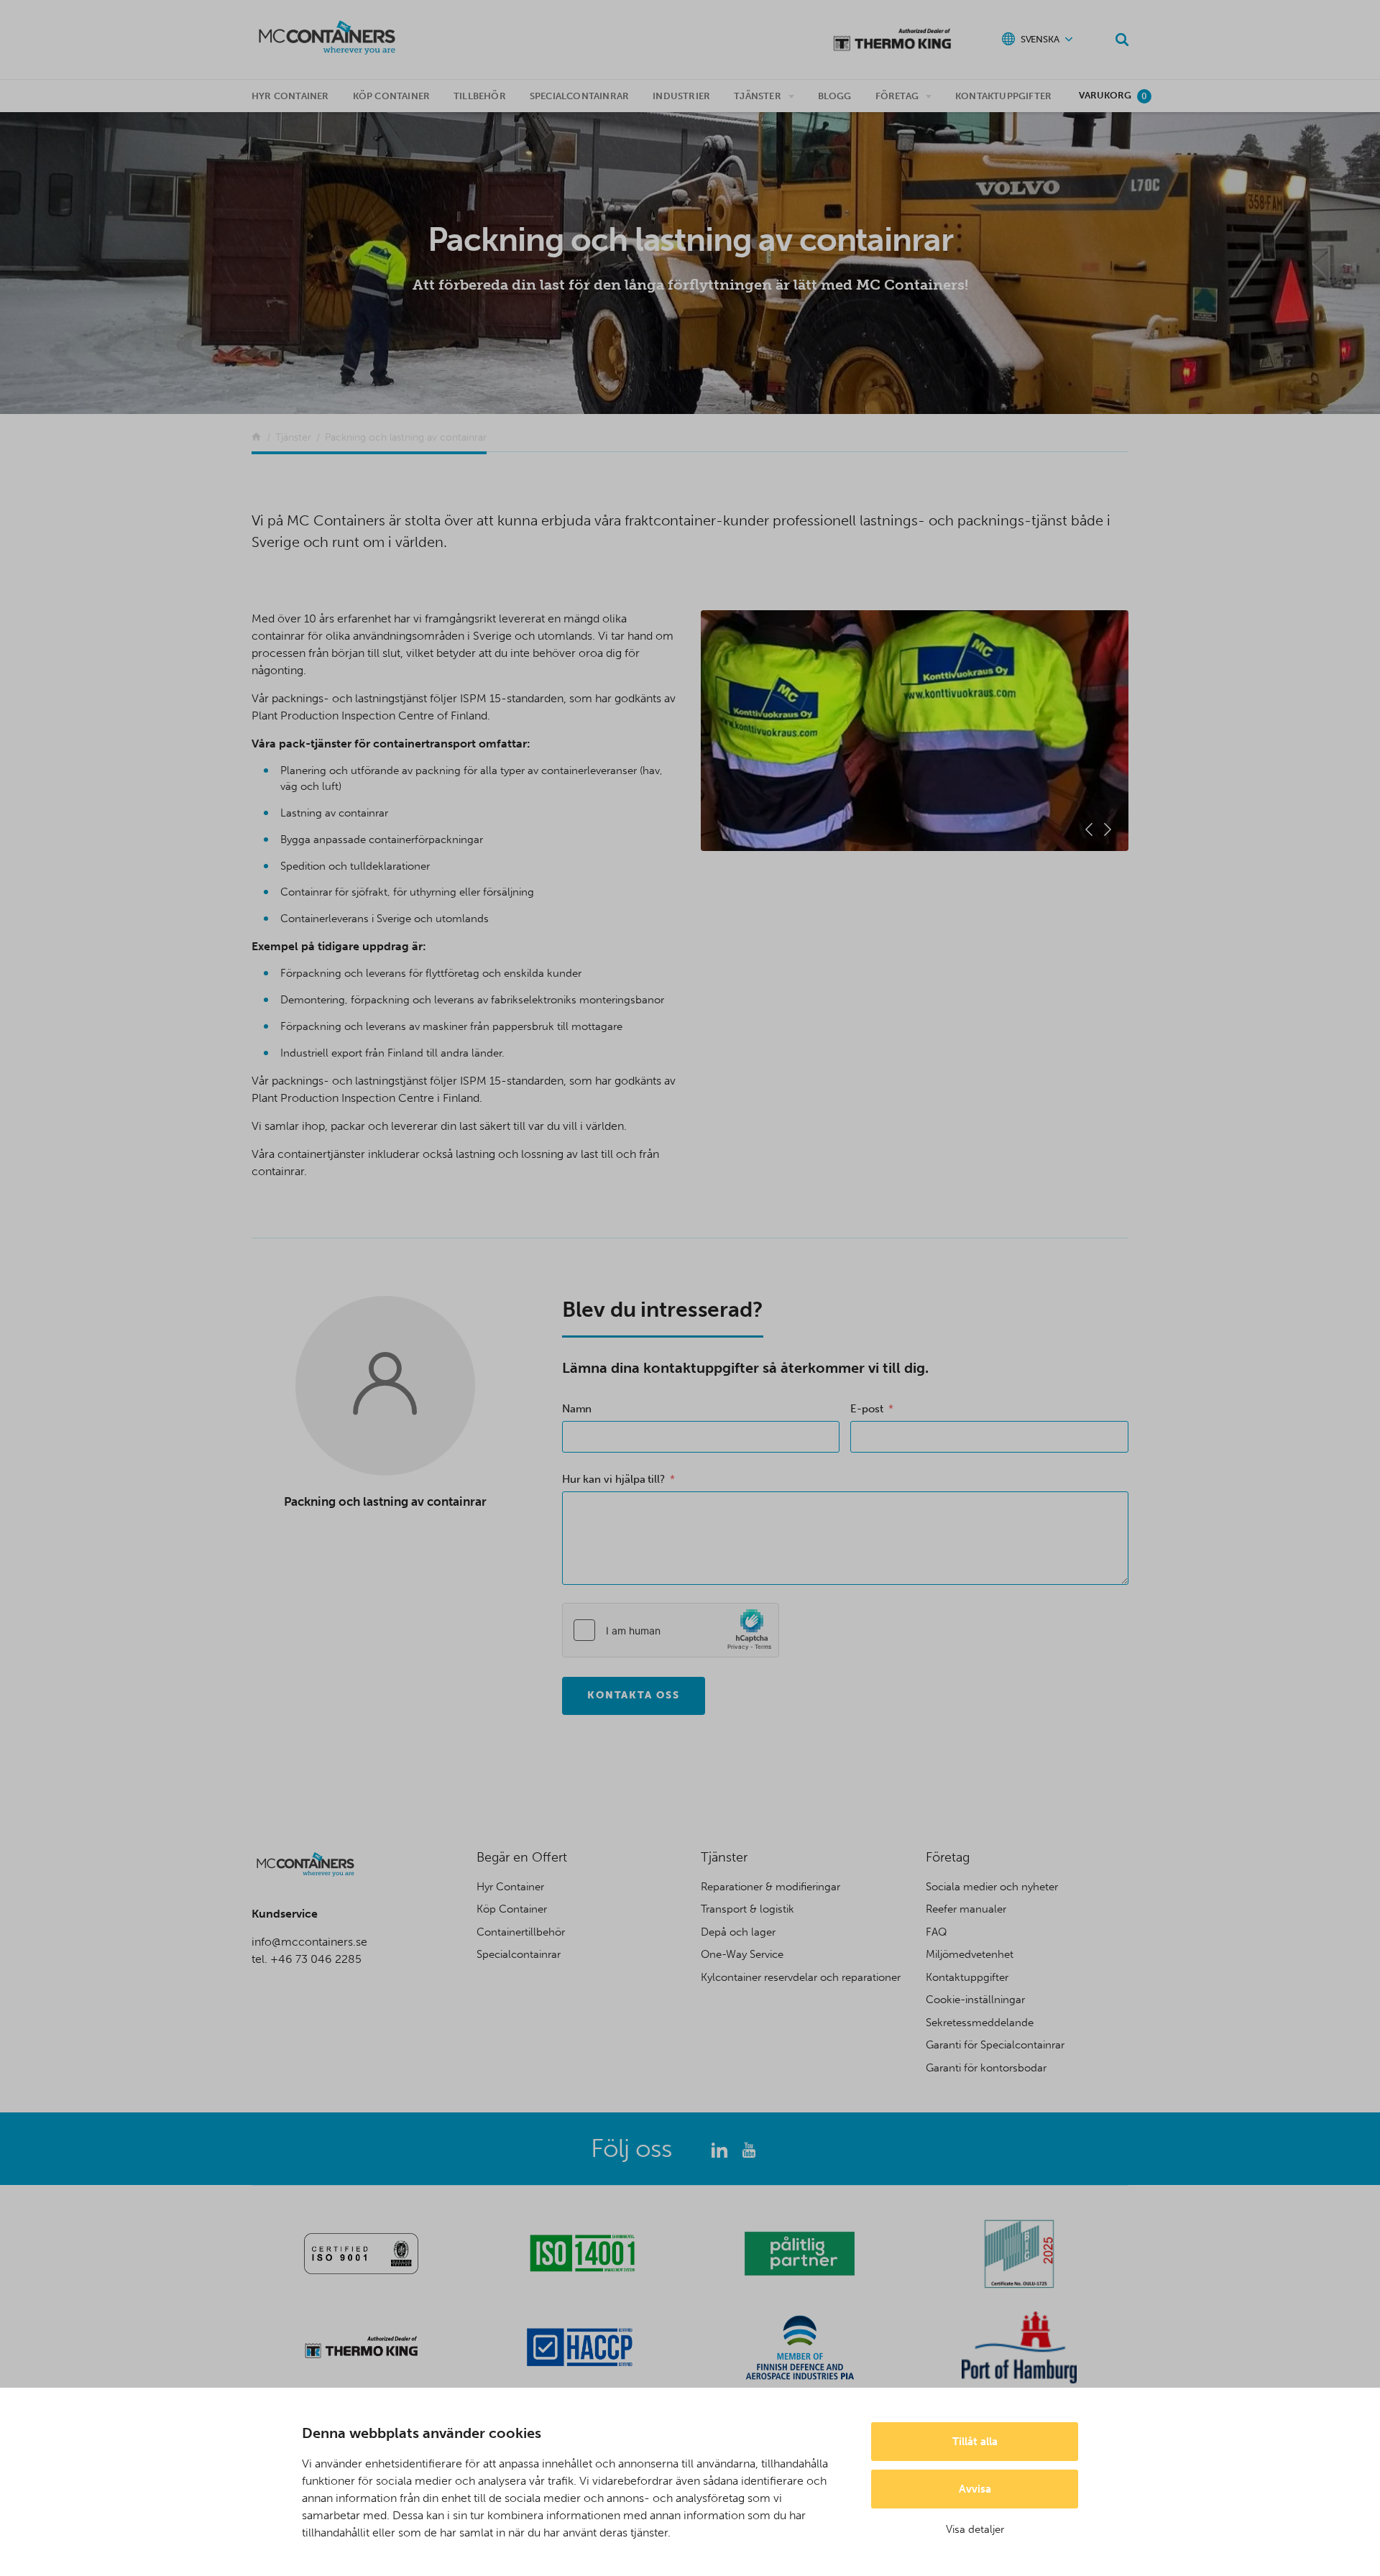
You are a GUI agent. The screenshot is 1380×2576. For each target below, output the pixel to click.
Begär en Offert (522, 1857)
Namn (577, 1409)
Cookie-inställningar (975, 2000)
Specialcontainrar (579, 96)
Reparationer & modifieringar (770, 1887)
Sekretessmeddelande (980, 2023)
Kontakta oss (634, 1695)
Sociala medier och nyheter (992, 1887)
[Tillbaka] (256, 437)
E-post (867, 1409)
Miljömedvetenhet (970, 1954)
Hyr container (290, 96)
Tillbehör (480, 96)
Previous (1089, 829)
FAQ (937, 1932)
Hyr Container (510, 1887)
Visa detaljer (975, 2529)
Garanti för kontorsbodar (986, 2068)
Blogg (835, 96)
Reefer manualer (966, 1909)
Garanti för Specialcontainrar (995, 2045)
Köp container (392, 96)
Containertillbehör (521, 1932)
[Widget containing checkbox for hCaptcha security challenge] (671, 1630)
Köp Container (512, 1909)
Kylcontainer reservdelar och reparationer (801, 1977)
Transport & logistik (747, 1909)
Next (1108, 829)
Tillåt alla (975, 2442)
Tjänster (758, 96)
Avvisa (975, 2489)
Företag (897, 96)
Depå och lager (738, 1932)
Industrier (681, 96)
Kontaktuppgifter (1003, 96)
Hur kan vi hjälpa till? (613, 1479)
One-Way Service (742, 1954)
